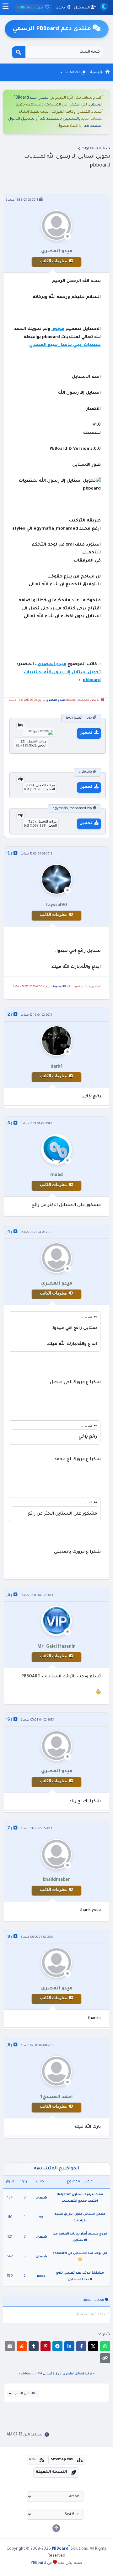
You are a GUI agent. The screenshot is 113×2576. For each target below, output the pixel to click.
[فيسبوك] (81, 2346)
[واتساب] (105, 2346)
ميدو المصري (52, 664)
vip (41, 2217)
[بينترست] (46, 2346)
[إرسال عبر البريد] (10, 2346)
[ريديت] (22, 2346)
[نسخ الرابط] (105, 2358)
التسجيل (82, 8)
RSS (32, 2460)
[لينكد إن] (69, 2346)
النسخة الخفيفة (51, 2472)
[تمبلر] (34, 2346)
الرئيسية (98, 72)
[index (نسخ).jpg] (39, 731)
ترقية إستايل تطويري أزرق (73, 2373)
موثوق (58, 329)
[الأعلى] (56, 2528)
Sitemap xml (62, 2460)
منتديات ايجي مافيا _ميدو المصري (65, 345)
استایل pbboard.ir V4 (37, 2373)
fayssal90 (59, 987)
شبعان (41, 2198)
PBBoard (38, 2563)
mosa (41, 2276)
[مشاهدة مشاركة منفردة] (15, 853)
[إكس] (93, 2346)
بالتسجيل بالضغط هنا (60, 119)
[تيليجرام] (57, 2346)
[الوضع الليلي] (104, 7)
